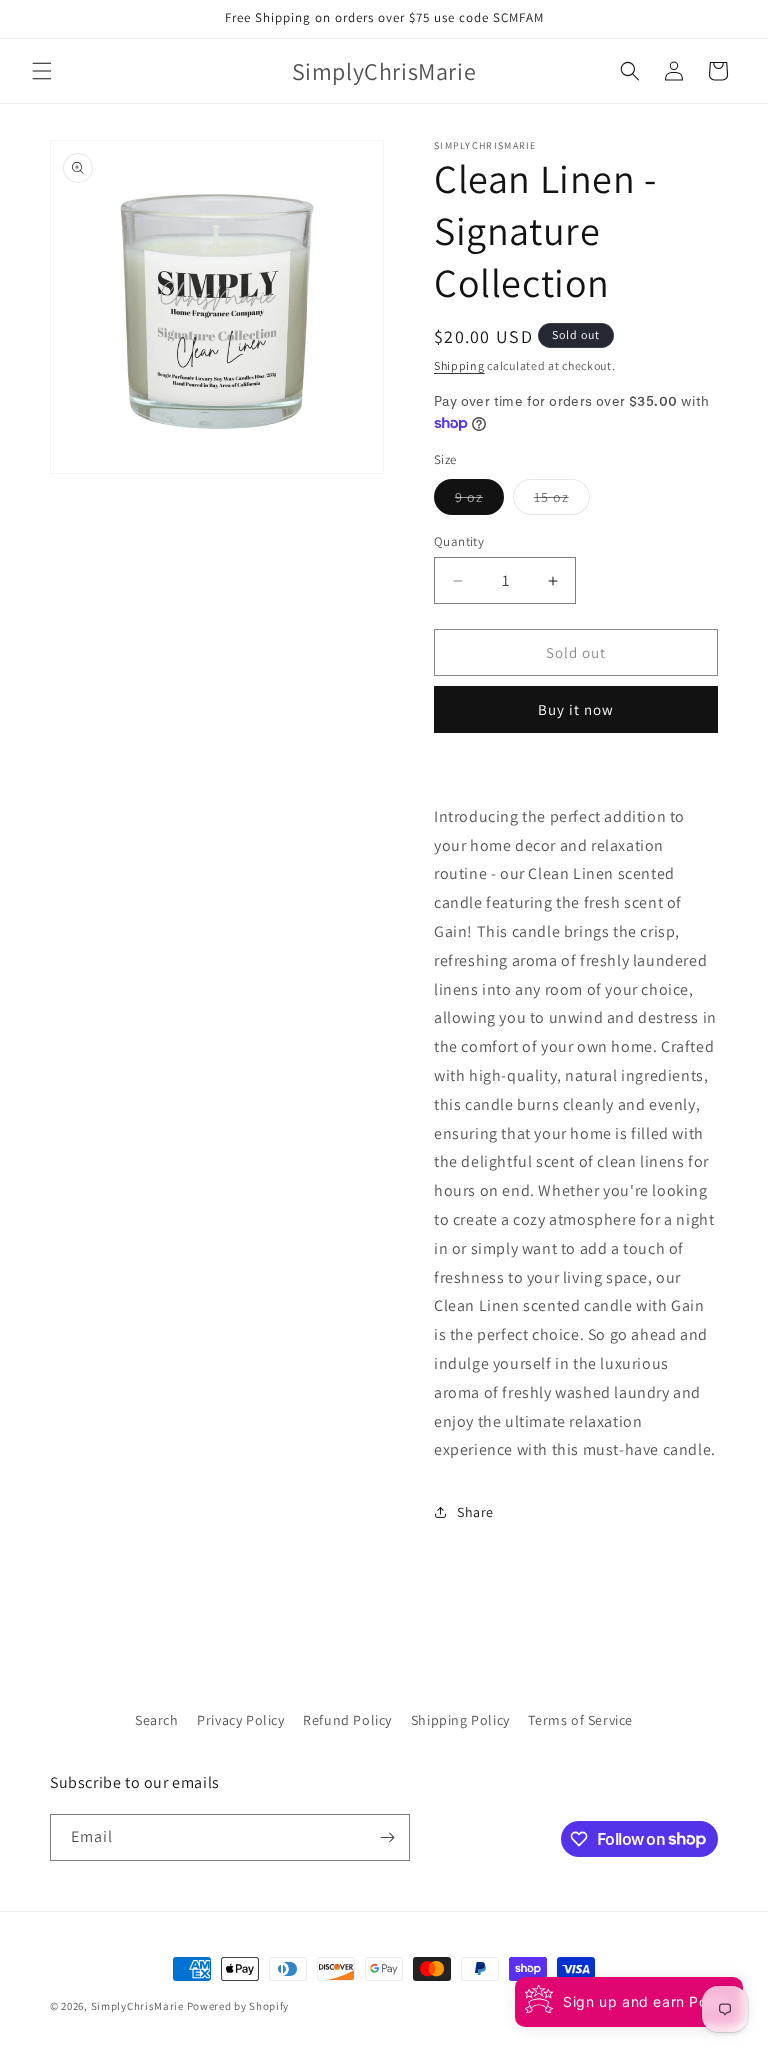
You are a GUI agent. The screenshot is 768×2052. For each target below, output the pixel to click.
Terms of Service (580, 1720)
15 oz (562, 501)
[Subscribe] (387, 1837)
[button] (42, 71)
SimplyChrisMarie (137, 2006)
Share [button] (475, 1512)
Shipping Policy (460, 1720)
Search (157, 1720)
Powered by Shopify (238, 2006)
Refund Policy (347, 1720)
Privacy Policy (240, 1720)
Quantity (459, 541)
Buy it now (576, 709)
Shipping (459, 365)
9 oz (479, 501)
